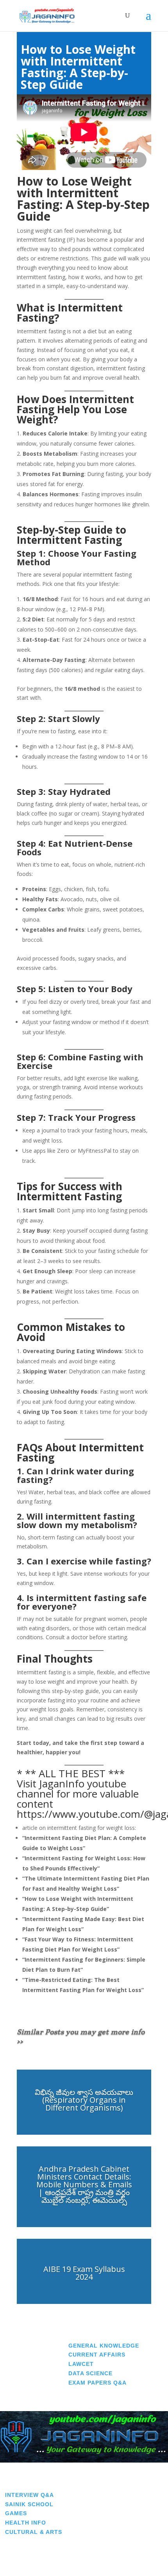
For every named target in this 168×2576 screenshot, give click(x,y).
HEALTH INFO (26, 2523)
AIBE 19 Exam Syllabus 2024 (84, 2273)
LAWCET (81, 2364)
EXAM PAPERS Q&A (97, 2383)
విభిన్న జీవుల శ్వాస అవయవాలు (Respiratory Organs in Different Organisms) (84, 2100)
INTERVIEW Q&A (29, 2495)
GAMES (16, 2513)
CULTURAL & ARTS (34, 2532)
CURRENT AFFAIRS (97, 2355)
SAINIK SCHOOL (29, 2504)
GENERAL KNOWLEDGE (104, 2346)
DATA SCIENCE (90, 2373)
